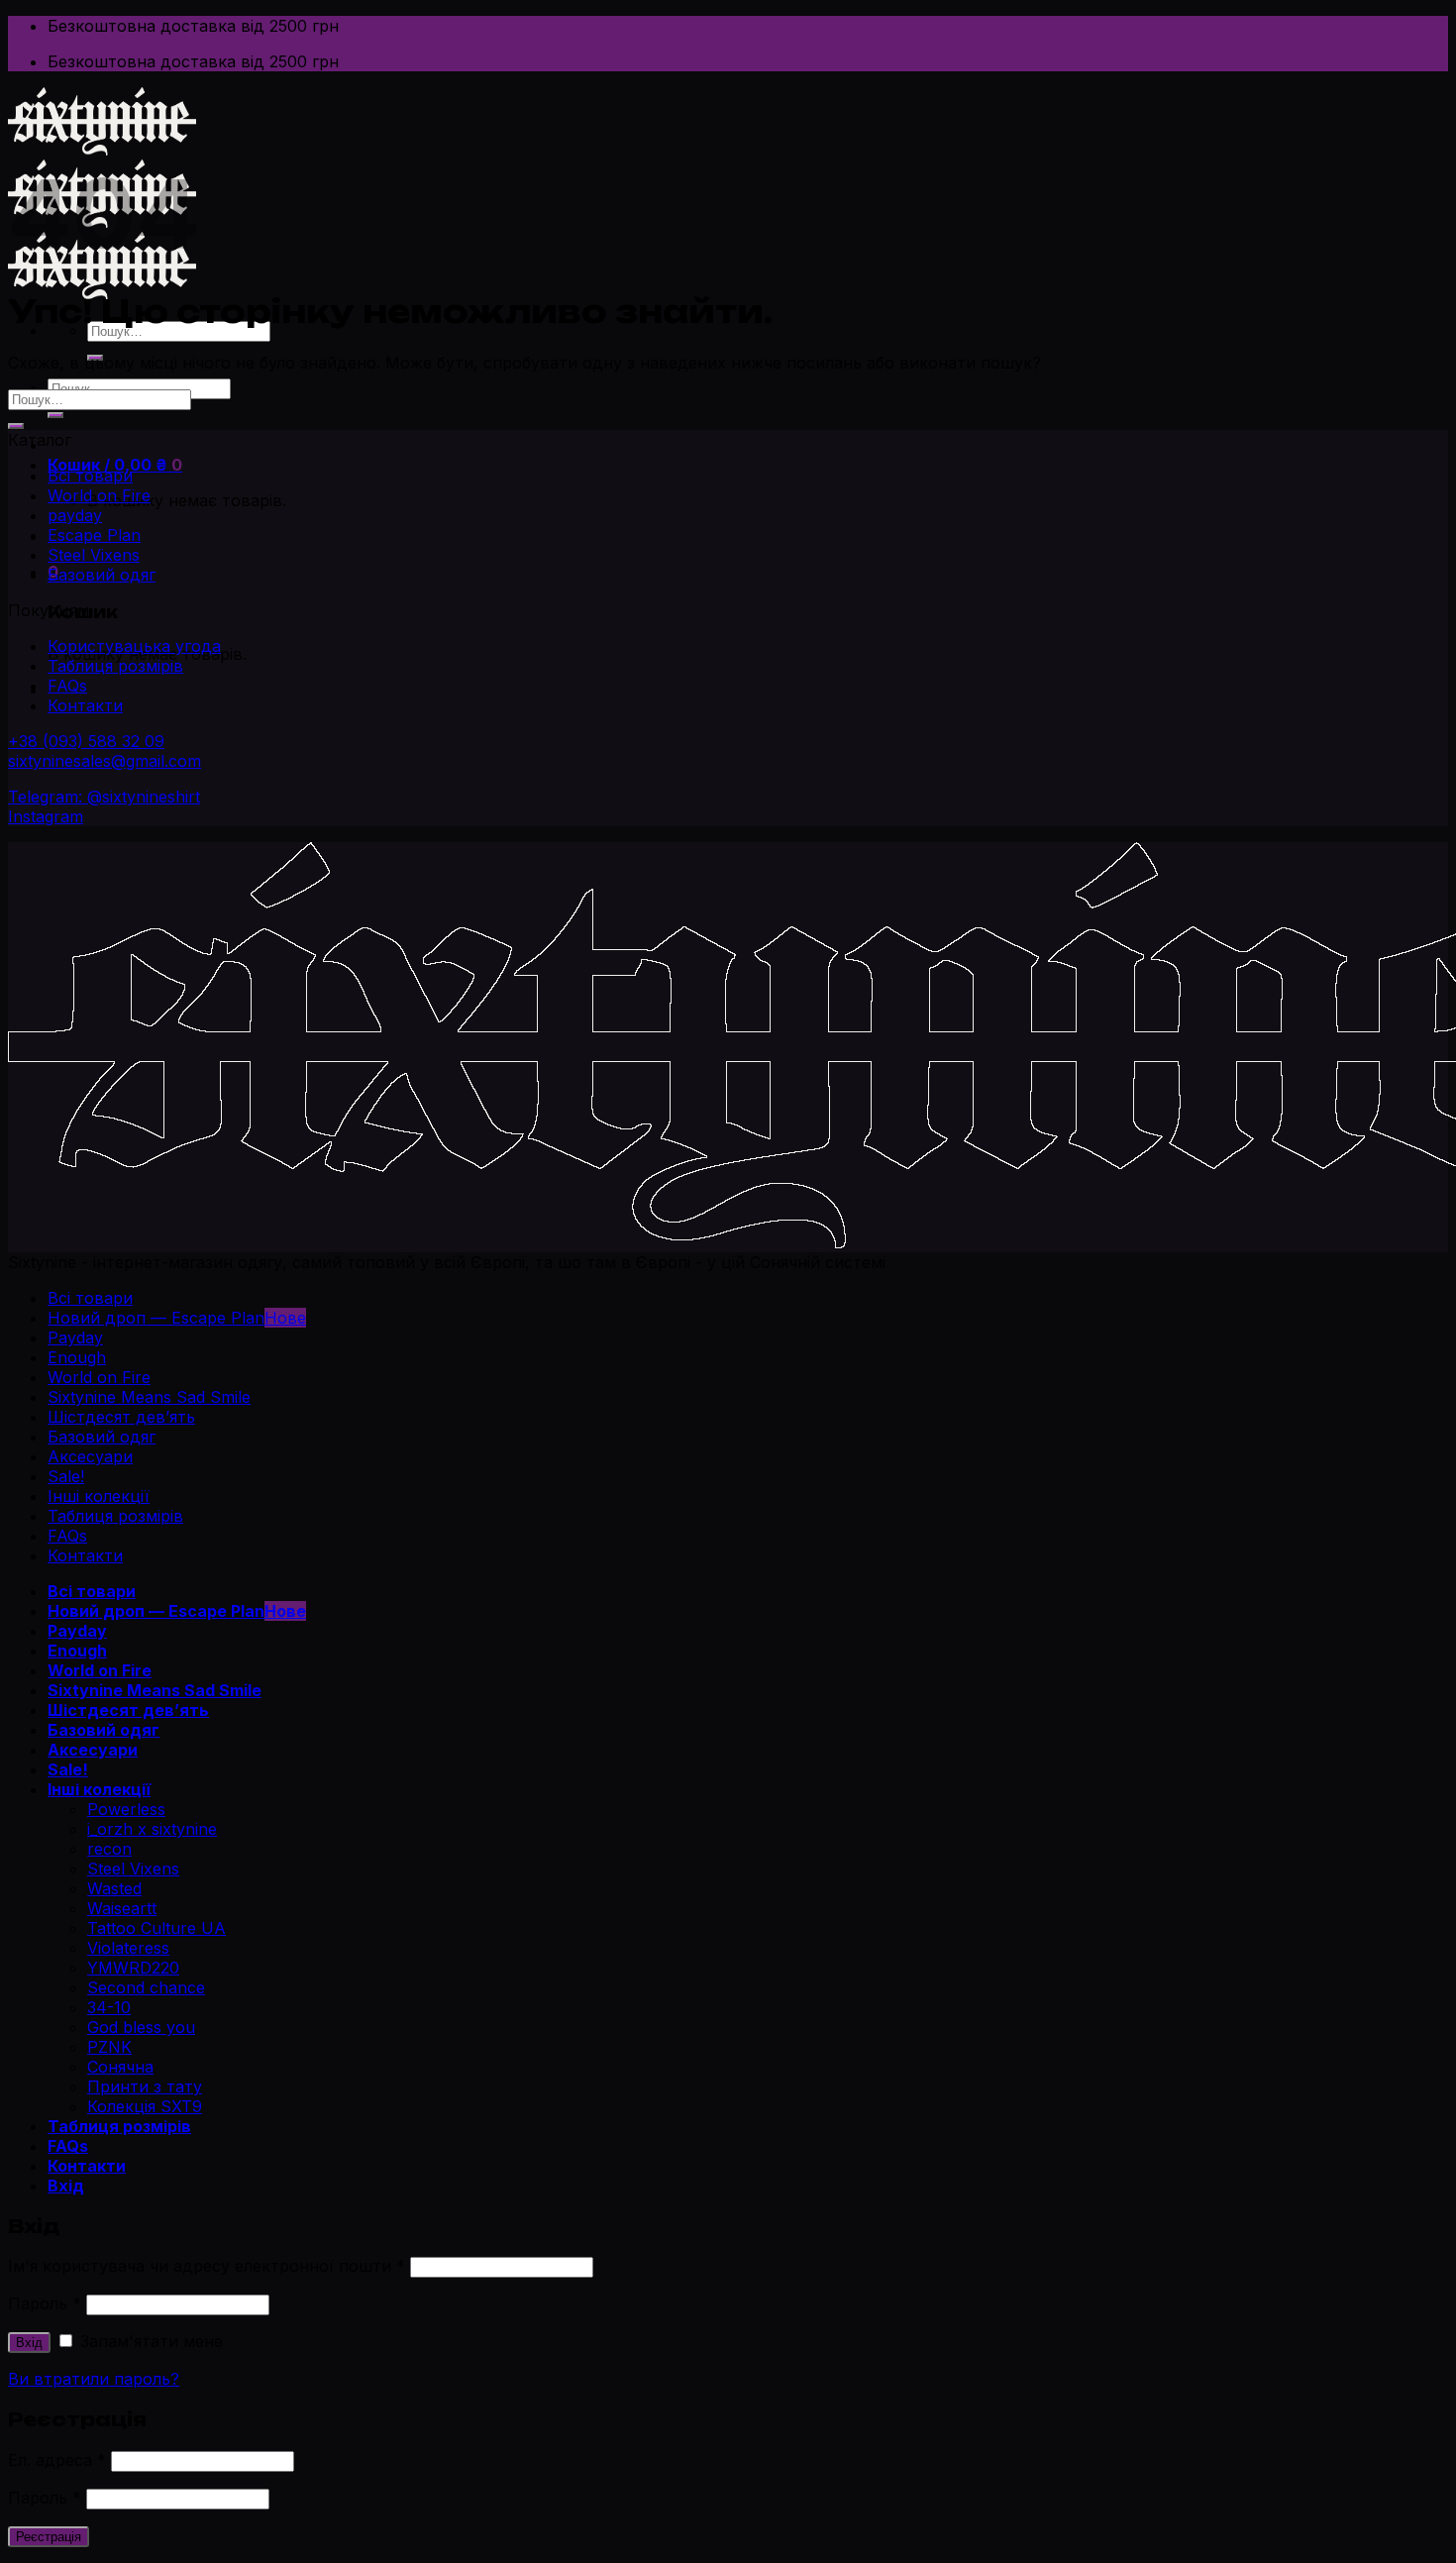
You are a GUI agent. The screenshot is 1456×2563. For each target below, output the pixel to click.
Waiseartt (122, 1908)
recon (109, 1849)
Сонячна (120, 2067)
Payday (75, 1337)
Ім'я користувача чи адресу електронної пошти (207, 2266)
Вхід (29, 2343)
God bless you (141, 2027)
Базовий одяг (102, 575)
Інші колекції (99, 1496)
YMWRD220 (133, 1968)
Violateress (128, 1948)
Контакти (85, 705)
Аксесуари (90, 1456)
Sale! (66, 1476)
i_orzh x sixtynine (152, 1829)
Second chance (146, 1987)
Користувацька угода (134, 646)
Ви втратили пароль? (94, 2379)
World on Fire (99, 495)
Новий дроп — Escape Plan (156, 1318)
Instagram (46, 816)
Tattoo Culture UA (156, 1928)
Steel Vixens (94, 555)
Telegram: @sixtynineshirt (104, 797)
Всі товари (90, 476)
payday (75, 515)
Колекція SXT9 (145, 2106)
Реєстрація (49, 2537)
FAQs (67, 686)
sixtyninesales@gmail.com (104, 761)
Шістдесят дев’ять (121, 1417)
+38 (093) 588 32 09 (86, 741)
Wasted (114, 1888)
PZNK (109, 2047)
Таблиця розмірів (115, 666)
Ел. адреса (57, 2460)
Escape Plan (94, 535)
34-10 (109, 2007)
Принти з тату (145, 2086)
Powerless (126, 1809)
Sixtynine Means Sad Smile (149, 1397)
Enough (77, 1357)
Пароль (45, 2303)
